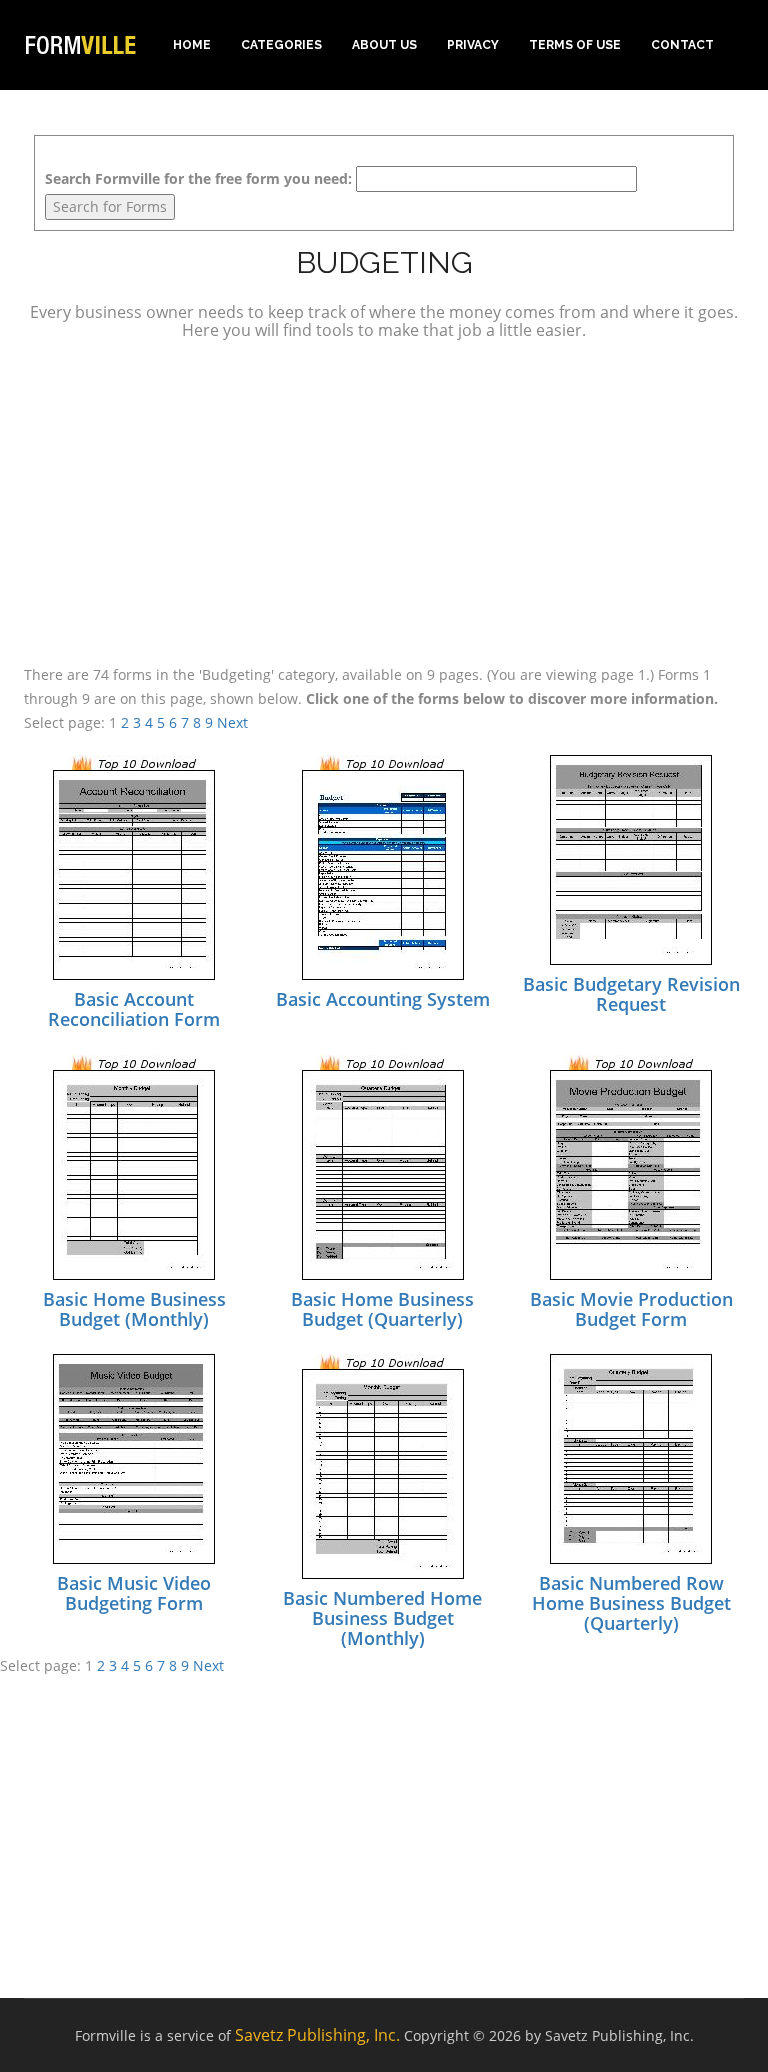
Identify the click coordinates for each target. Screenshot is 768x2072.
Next (232, 722)
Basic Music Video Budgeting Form (134, 1593)
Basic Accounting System (383, 999)
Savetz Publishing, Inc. (317, 2035)
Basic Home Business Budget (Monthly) (134, 1309)
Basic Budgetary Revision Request (631, 994)
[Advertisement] (384, 499)
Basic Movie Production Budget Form (631, 1309)
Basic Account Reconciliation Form (134, 1009)
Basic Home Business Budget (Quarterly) (382, 1309)
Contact (682, 45)
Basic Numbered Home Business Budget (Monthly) (382, 1618)
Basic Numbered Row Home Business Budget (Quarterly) (631, 1603)
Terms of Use (575, 45)
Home (192, 45)
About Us (384, 45)
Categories (281, 45)
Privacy (473, 45)
